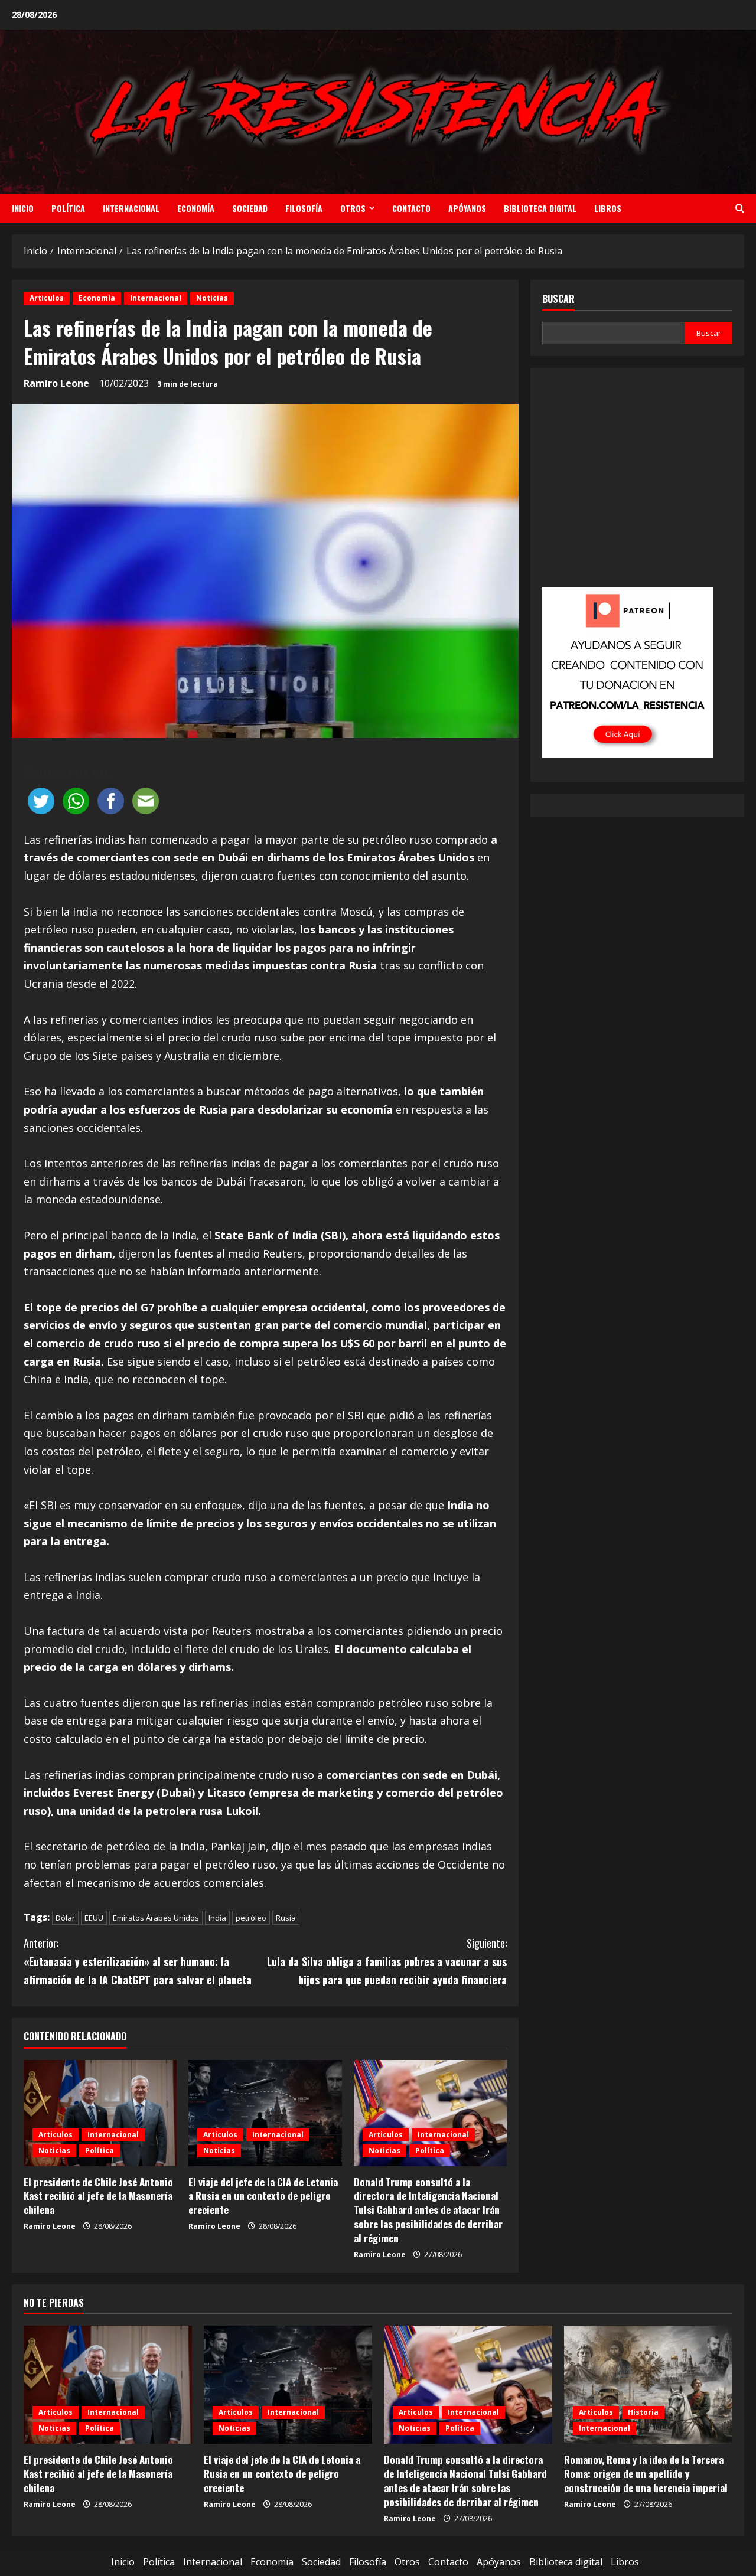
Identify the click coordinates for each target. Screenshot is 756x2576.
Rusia (286, 1918)
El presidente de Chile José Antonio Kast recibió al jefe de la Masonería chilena (98, 2196)
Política (68, 208)
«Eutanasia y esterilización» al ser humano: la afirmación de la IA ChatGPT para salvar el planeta (138, 1961)
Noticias (212, 298)
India (217, 1918)
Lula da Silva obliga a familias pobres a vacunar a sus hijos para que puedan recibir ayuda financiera (387, 1961)
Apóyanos (467, 208)
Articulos (47, 298)
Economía (196, 208)
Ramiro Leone (56, 383)
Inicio (23, 208)
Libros (608, 208)
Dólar (65, 1918)
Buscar (558, 299)
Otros (353, 208)
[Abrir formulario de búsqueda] (740, 208)
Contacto (411, 208)
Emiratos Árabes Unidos (156, 1918)
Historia (643, 2412)
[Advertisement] (637, 485)
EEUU (94, 1918)
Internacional (131, 208)
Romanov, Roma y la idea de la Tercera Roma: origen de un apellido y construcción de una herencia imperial (646, 2474)
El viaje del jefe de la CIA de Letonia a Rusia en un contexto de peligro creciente (263, 2196)
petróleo (251, 1918)
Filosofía (304, 208)
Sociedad (250, 208)
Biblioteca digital (540, 208)
